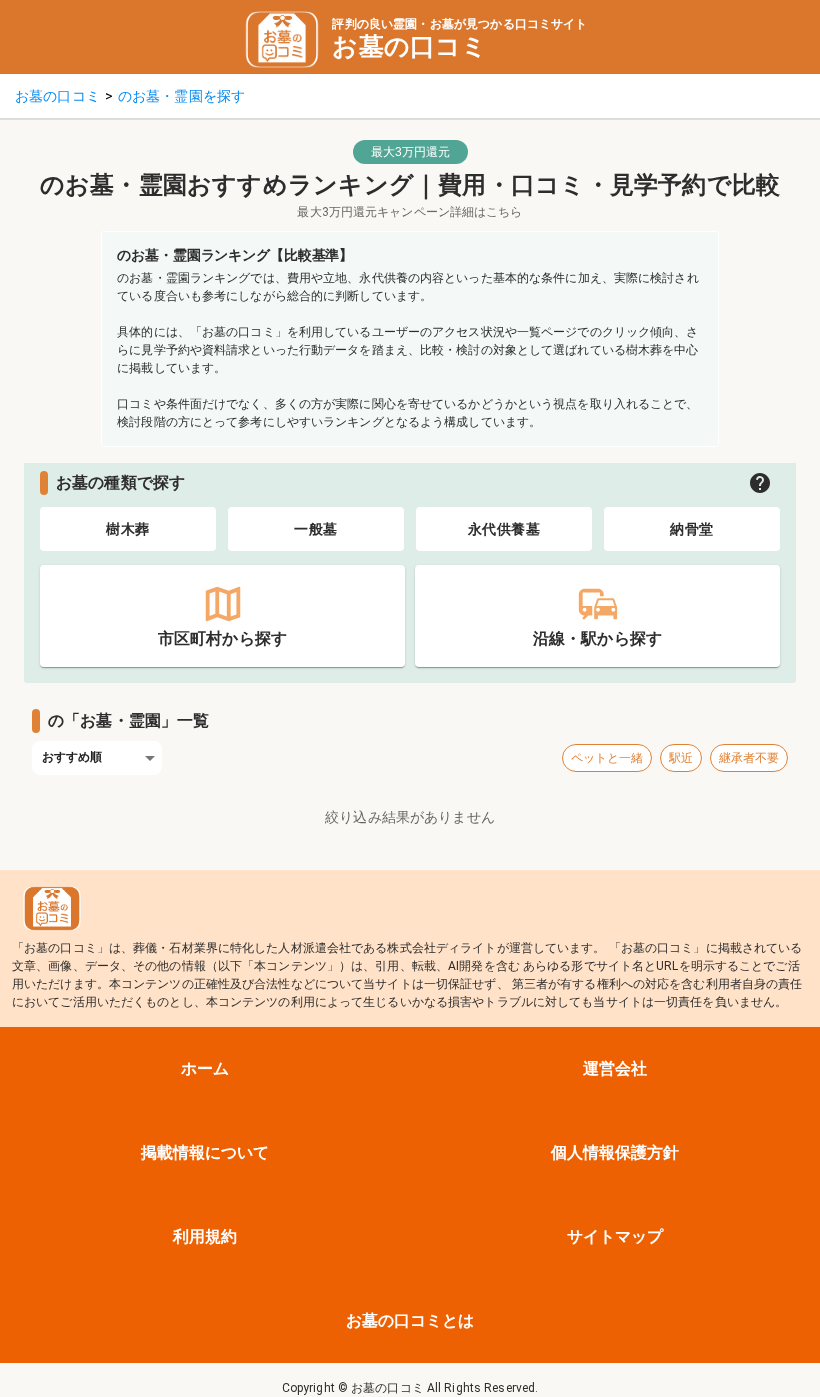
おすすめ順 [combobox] (72, 757)
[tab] (128, 529)
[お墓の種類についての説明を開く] (760, 483)
